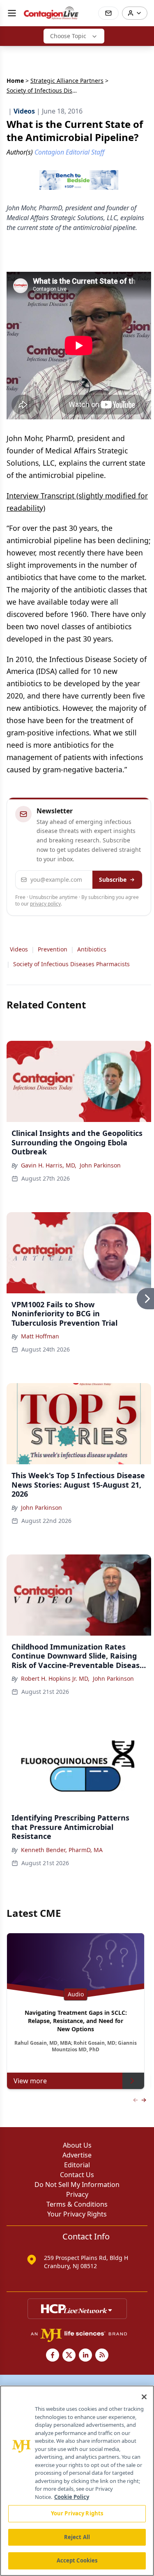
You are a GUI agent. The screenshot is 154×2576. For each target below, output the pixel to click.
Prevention (53, 949)
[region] (77, 2481)
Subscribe (113, 880)
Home (15, 81)
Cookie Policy (72, 2497)
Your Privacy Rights (77, 2214)
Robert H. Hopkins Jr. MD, (55, 1678)
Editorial (77, 2165)
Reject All (77, 2537)
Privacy (77, 2194)
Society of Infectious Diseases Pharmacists (71, 964)
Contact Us (77, 2175)
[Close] (144, 2397)
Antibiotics (92, 949)
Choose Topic (68, 36)
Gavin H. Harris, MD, (49, 1165)
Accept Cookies (77, 2560)
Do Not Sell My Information (77, 2185)
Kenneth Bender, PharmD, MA (62, 1850)
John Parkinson (100, 1165)
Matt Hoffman (40, 1336)
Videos (19, 949)
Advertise (77, 2155)
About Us (77, 2145)
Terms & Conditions (77, 2204)
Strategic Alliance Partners (67, 81)
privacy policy (45, 904)
